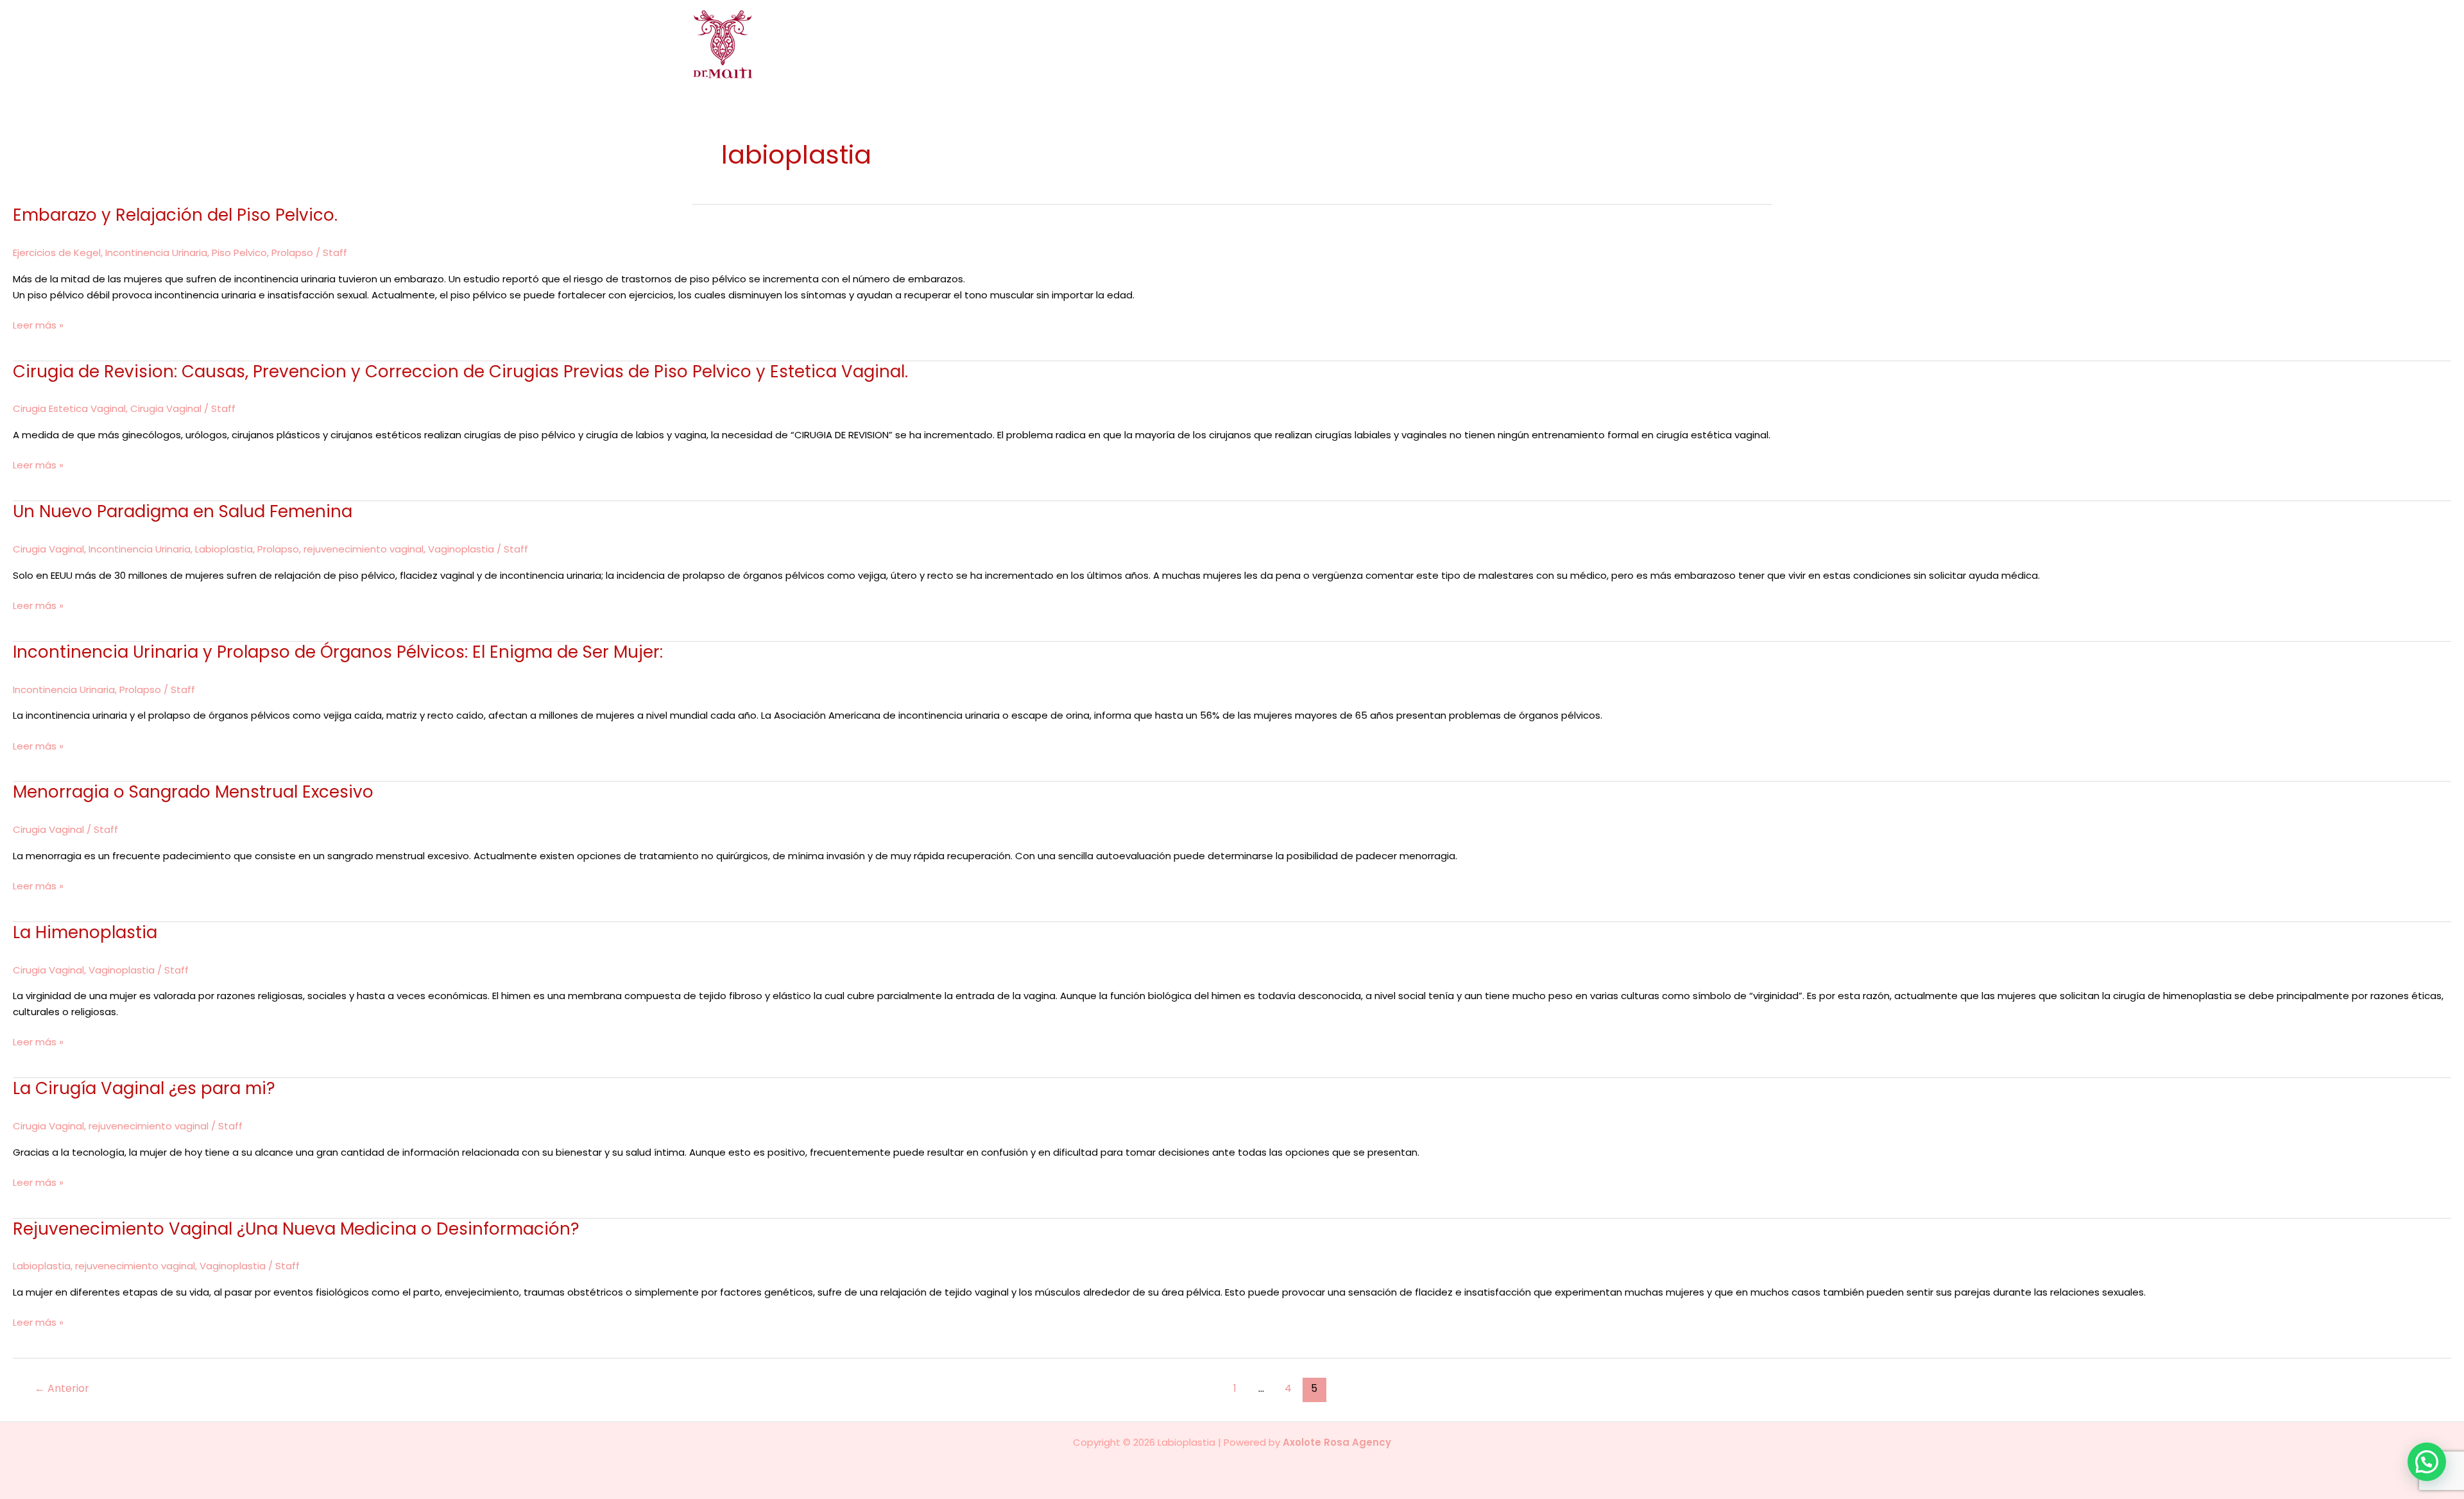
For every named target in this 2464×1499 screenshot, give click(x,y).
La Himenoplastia (85, 932)
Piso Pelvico (239, 253)
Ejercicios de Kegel (57, 253)
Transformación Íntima (1377, 44)
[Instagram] (1766, 45)
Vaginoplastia (461, 549)
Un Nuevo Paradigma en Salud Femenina (183, 511)
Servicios (1472, 44)
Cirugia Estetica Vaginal (69, 408)
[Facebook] (1748, 45)
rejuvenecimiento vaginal (364, 549)
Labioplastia (224, 549)
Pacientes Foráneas (1671, 44)
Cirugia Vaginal (166, 408)
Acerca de (1279, 44)
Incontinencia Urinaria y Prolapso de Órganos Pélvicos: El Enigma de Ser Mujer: (338, 652)
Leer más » (38, 325)
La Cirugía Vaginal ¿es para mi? (144, 1088)
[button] (1499, 44)
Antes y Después (1564, 44)
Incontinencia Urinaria (156, 253)
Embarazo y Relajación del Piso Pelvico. (175, 215)
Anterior (62, 1388)
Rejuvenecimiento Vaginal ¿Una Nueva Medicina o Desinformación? (296, 1229)
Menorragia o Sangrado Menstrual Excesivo (193, 792)
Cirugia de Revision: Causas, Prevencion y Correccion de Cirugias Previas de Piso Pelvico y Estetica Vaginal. (460, 372)
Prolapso (292, 253)
